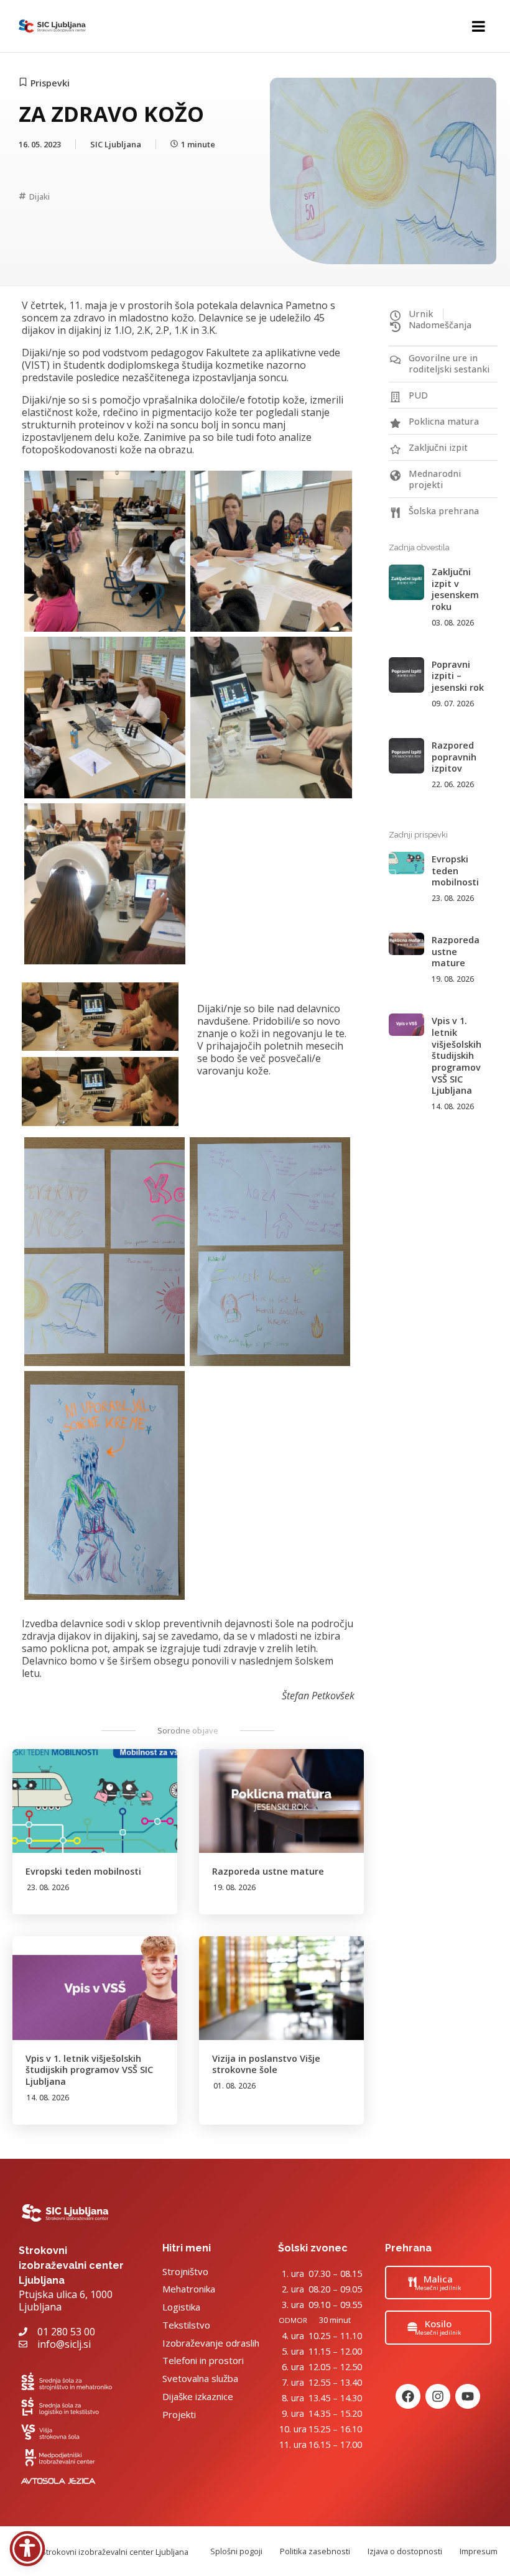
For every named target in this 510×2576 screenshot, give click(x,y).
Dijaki (39, 196)
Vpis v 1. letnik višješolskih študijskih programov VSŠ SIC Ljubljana (89, 2070)
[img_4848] (105, 551)
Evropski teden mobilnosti (83, 1871)
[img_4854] (104, 1485)
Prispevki (50, 83)
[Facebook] (408, 2396)
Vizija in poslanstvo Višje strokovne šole (266, 2064)
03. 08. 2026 (453, 623)
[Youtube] (468, 2396)
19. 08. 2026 (234, 1887)
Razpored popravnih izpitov (454, 757)
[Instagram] (438, 2396)
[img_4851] (105, 717)
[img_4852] (104, 1252)
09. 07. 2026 (453, 704)
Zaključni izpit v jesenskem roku (455, 589)
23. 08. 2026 (48, 1887)
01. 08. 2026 (234, 2086)
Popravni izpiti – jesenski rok (458, 676)
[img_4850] (271, 551)
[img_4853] (270, 1252)
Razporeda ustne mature (268, 1871)
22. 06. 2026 (453, 784)
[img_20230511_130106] (271, 717)
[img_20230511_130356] (105, 884)
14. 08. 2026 (48, 2098)
